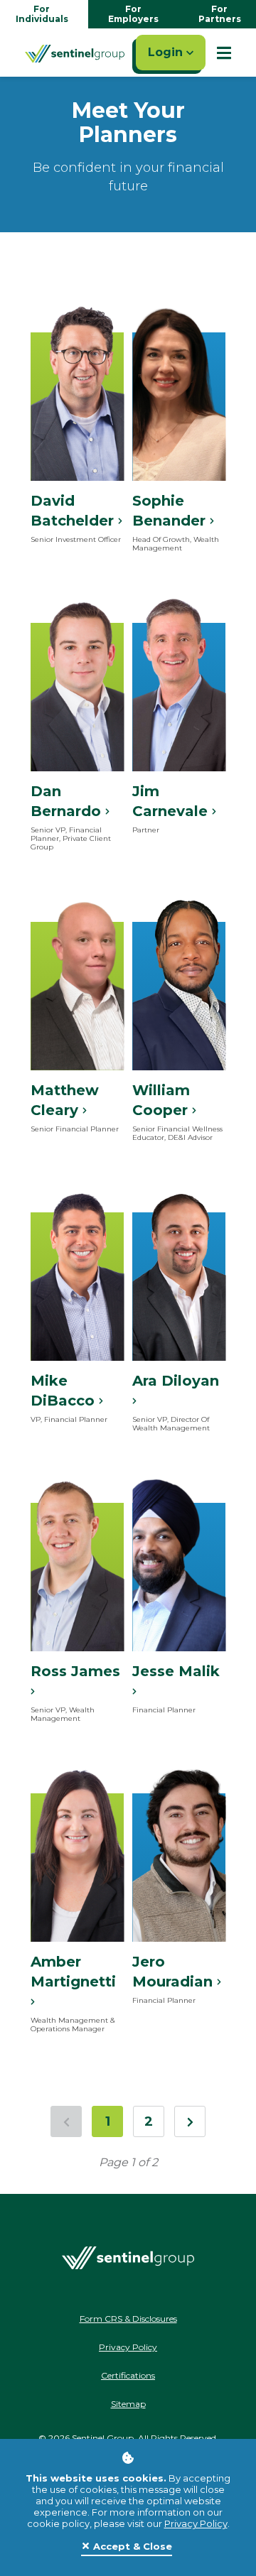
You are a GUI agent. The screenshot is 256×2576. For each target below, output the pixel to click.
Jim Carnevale (172, 801)
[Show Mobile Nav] (224, 53)
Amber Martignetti (73, 1972)
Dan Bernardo (68, 801)
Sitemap (128, 2404)
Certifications (128, 2375)
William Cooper (162, 1100)
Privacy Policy (196, 2523)
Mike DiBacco (65, 1391)
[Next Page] (190, 2121)
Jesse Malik (176, 1671)
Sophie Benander (171, 511)
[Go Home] (75, 53)
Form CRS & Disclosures (128, 2319)
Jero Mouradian (175, 1972)
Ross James (75, 1671)
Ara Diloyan (176, 1381)
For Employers (133, 14)
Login (167, 52)
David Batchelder (74, 511)
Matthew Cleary (65, 1100)
